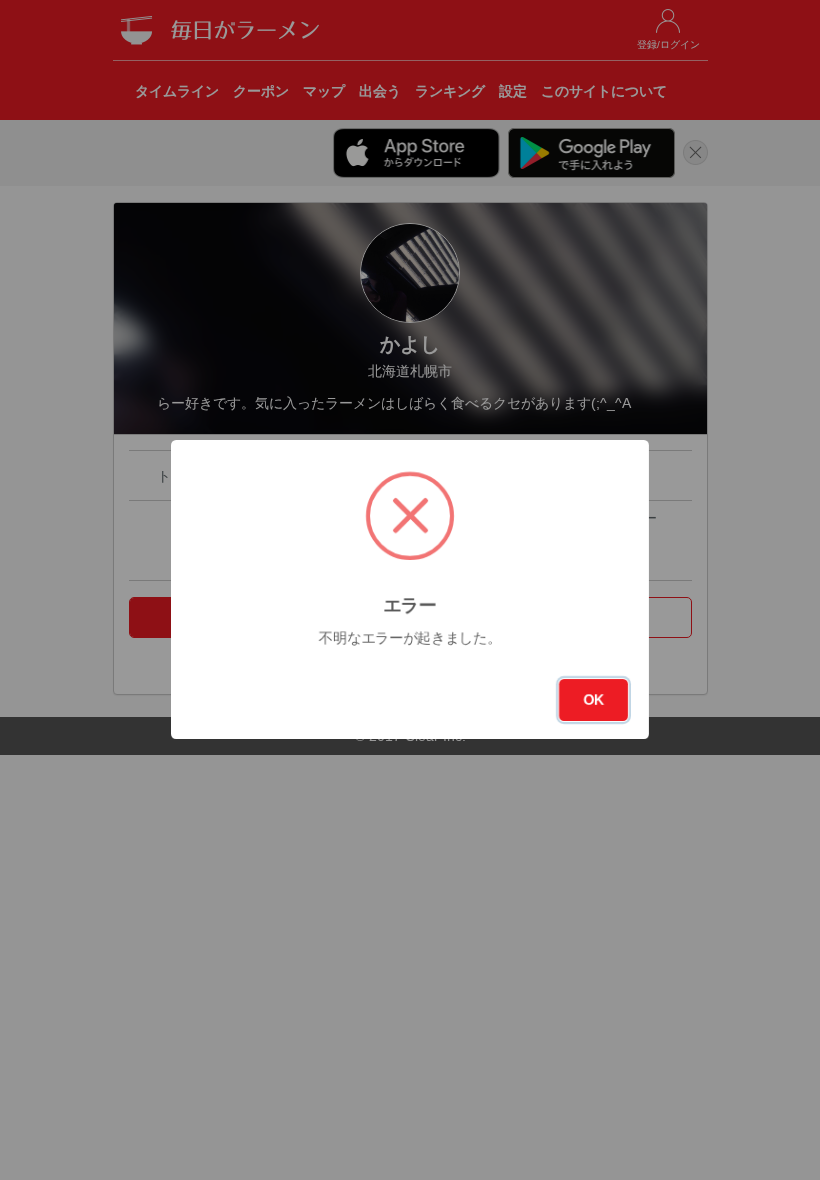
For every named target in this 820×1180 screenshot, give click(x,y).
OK (593, 700)
